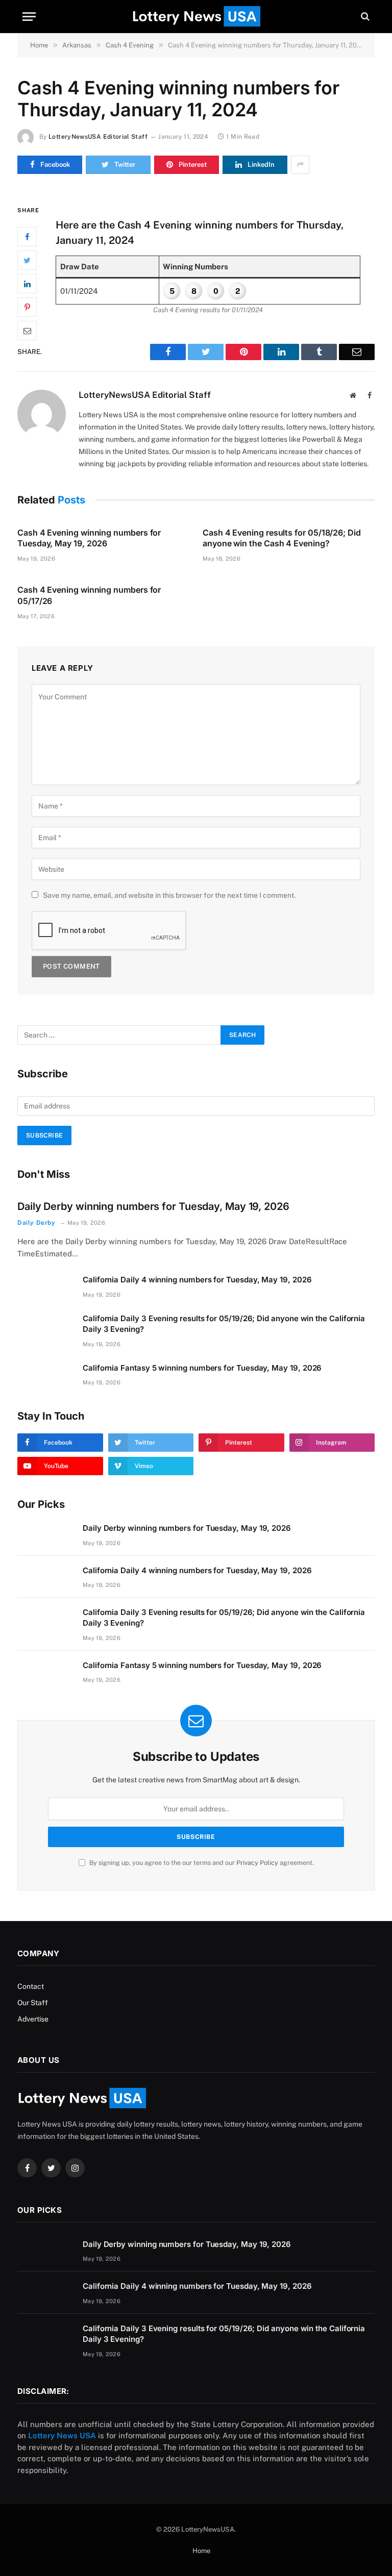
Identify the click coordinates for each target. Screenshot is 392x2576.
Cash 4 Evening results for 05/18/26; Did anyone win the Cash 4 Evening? (282, 538)
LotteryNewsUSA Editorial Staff (98, 137)
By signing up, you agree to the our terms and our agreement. (201, 1863)
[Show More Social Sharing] (300, 165)
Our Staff (33, 2003)
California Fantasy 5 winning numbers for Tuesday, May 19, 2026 (202, 1368)
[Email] (27, 331)
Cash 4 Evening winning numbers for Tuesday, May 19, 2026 (89, 538)
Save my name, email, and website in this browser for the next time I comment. (169, 895)
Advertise (33, 2019)
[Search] (364, 17)
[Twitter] (27, 260)
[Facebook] (27, 237)
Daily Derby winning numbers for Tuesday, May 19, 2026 (153, 1206)
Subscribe (44, 1135)
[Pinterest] (27, 307)
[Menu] (29, 17)
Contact (31, 1986)
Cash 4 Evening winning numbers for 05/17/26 (89, 595)
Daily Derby (36, 1223)
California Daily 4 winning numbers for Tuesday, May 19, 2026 (197, 1280)
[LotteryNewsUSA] (196, 16)
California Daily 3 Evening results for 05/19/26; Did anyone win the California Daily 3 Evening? (224, 1324)
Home (201, 2551)
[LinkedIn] (27, 284)
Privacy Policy (257, 1863)
